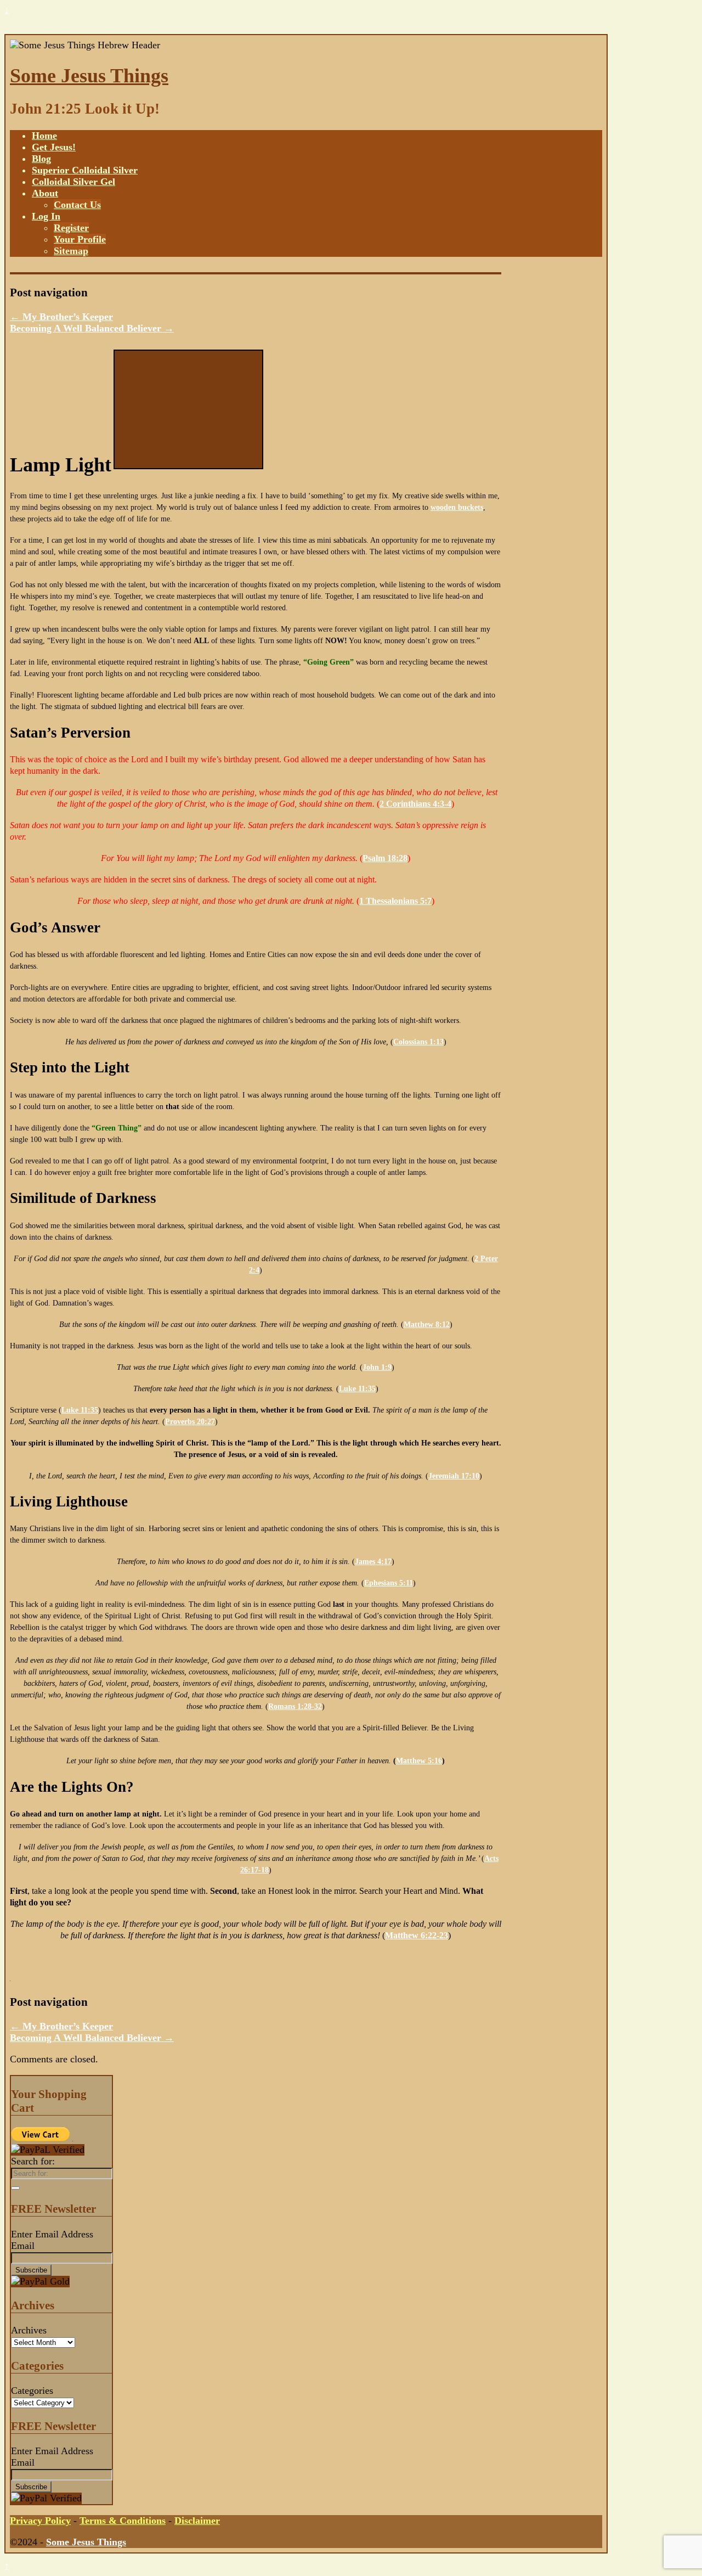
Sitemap (71, 251)
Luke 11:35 (357, 1389)
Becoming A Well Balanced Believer (92, 328)
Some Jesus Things (89, 76)
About (45, 193)
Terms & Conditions (123, 2521)
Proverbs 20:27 (190, 1422)
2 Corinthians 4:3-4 (415, 804)
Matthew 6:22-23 (417, 1935)
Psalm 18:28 (385, 858)
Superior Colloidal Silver (85, 170)
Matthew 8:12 (427, 1324)
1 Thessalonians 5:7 (395, 901)
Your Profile (80, 239)
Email (23, 2246)
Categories (32, 2391)
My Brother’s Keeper (61, 317)
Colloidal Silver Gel (73, 182)
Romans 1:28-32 (295, 1706)
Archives (29, 2330)
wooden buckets (457, 507)
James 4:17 (373, 1562)
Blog (41, 159)
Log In (46, 216)
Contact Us (77, 205)
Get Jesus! (54, 147)
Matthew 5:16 (419, 1761)
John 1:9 (377, 1367)
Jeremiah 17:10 (454, 1476)
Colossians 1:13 (418, 1042)
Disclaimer (197, 2521)
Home (44, 136)
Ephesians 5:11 (389, 1583)
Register (71, 228)
